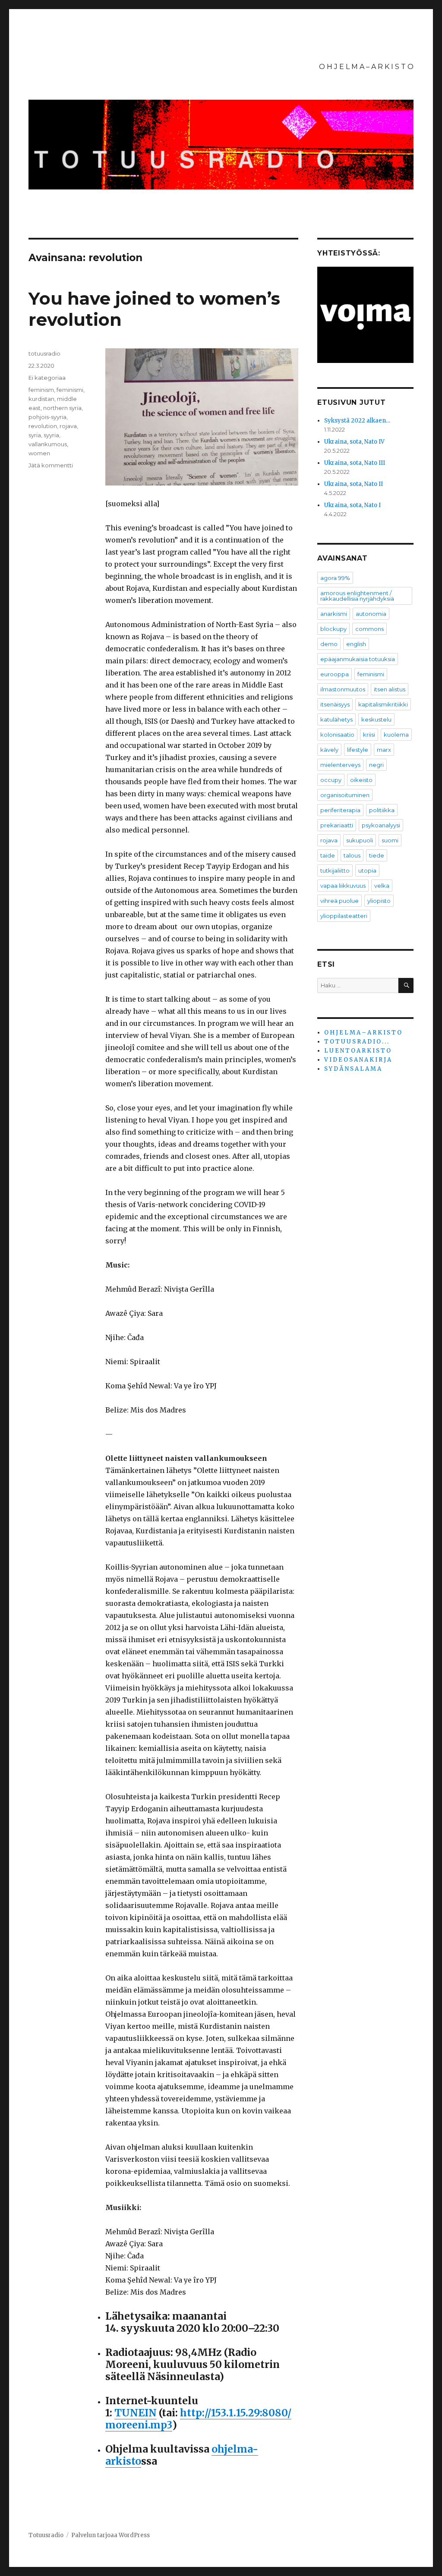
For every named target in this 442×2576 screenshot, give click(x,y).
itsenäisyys (335, 704)
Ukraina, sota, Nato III (355, 463)
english (356, 644)
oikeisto (361, 780)
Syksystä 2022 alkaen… (357, 421)
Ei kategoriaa (47, 378)
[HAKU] (406, 985)
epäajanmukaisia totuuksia (358, 659)
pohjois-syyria (47, 417)
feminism (41, 390)
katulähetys (336, 719)
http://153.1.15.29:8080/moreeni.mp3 (198, 2419)
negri (376, 765)
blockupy (333, 629)
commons (369, 629)
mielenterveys (340, 765)
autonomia (371, 614)
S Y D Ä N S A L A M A (353, 1069)
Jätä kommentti (51, 465)
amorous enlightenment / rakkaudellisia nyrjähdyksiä (357, 596)
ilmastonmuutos (343, 689)
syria (35, 435)
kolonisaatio (337, 735)
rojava (68, 426)
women (39, 453)
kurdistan (41, 399)
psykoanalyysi (381, 825)
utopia (367, 870)
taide (328, 855)
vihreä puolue (339, 901)
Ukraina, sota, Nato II (354, 484)
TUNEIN (136, 2413)
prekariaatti (337, 825)
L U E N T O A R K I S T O (357, 1051)
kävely (329, 750)
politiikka (382, 810)
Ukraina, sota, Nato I (352, 505)
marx (384, 750)
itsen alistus (390, 689)
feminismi (70, 390)
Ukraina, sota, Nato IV (354, 442)
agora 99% (335, 578)
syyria (51, 435)
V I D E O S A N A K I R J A (358, 1060)
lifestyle (358, 750)
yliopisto (379, 901)
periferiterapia (340, 810)
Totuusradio (46, 2535)
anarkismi (334, 614)
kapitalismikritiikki (383, 704)
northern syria (62, 408)
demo (329, 644)
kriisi (369, 735)
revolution (43, 426)
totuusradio (44, 353)
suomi (390, 840)
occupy (331, 780)
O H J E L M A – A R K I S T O (366, 67)
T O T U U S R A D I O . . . (356, 1042)
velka (382, 886)
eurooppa (335, 674)
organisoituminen (345, 795)
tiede (377, 855)
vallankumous (48, 444)
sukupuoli (360, 840)
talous (352, 855)
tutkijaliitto (335, 870)
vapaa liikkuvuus (343, 886)
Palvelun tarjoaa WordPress (110, 2535)
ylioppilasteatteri (344, 916)
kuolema (396, 735)
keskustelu (376, 719)
